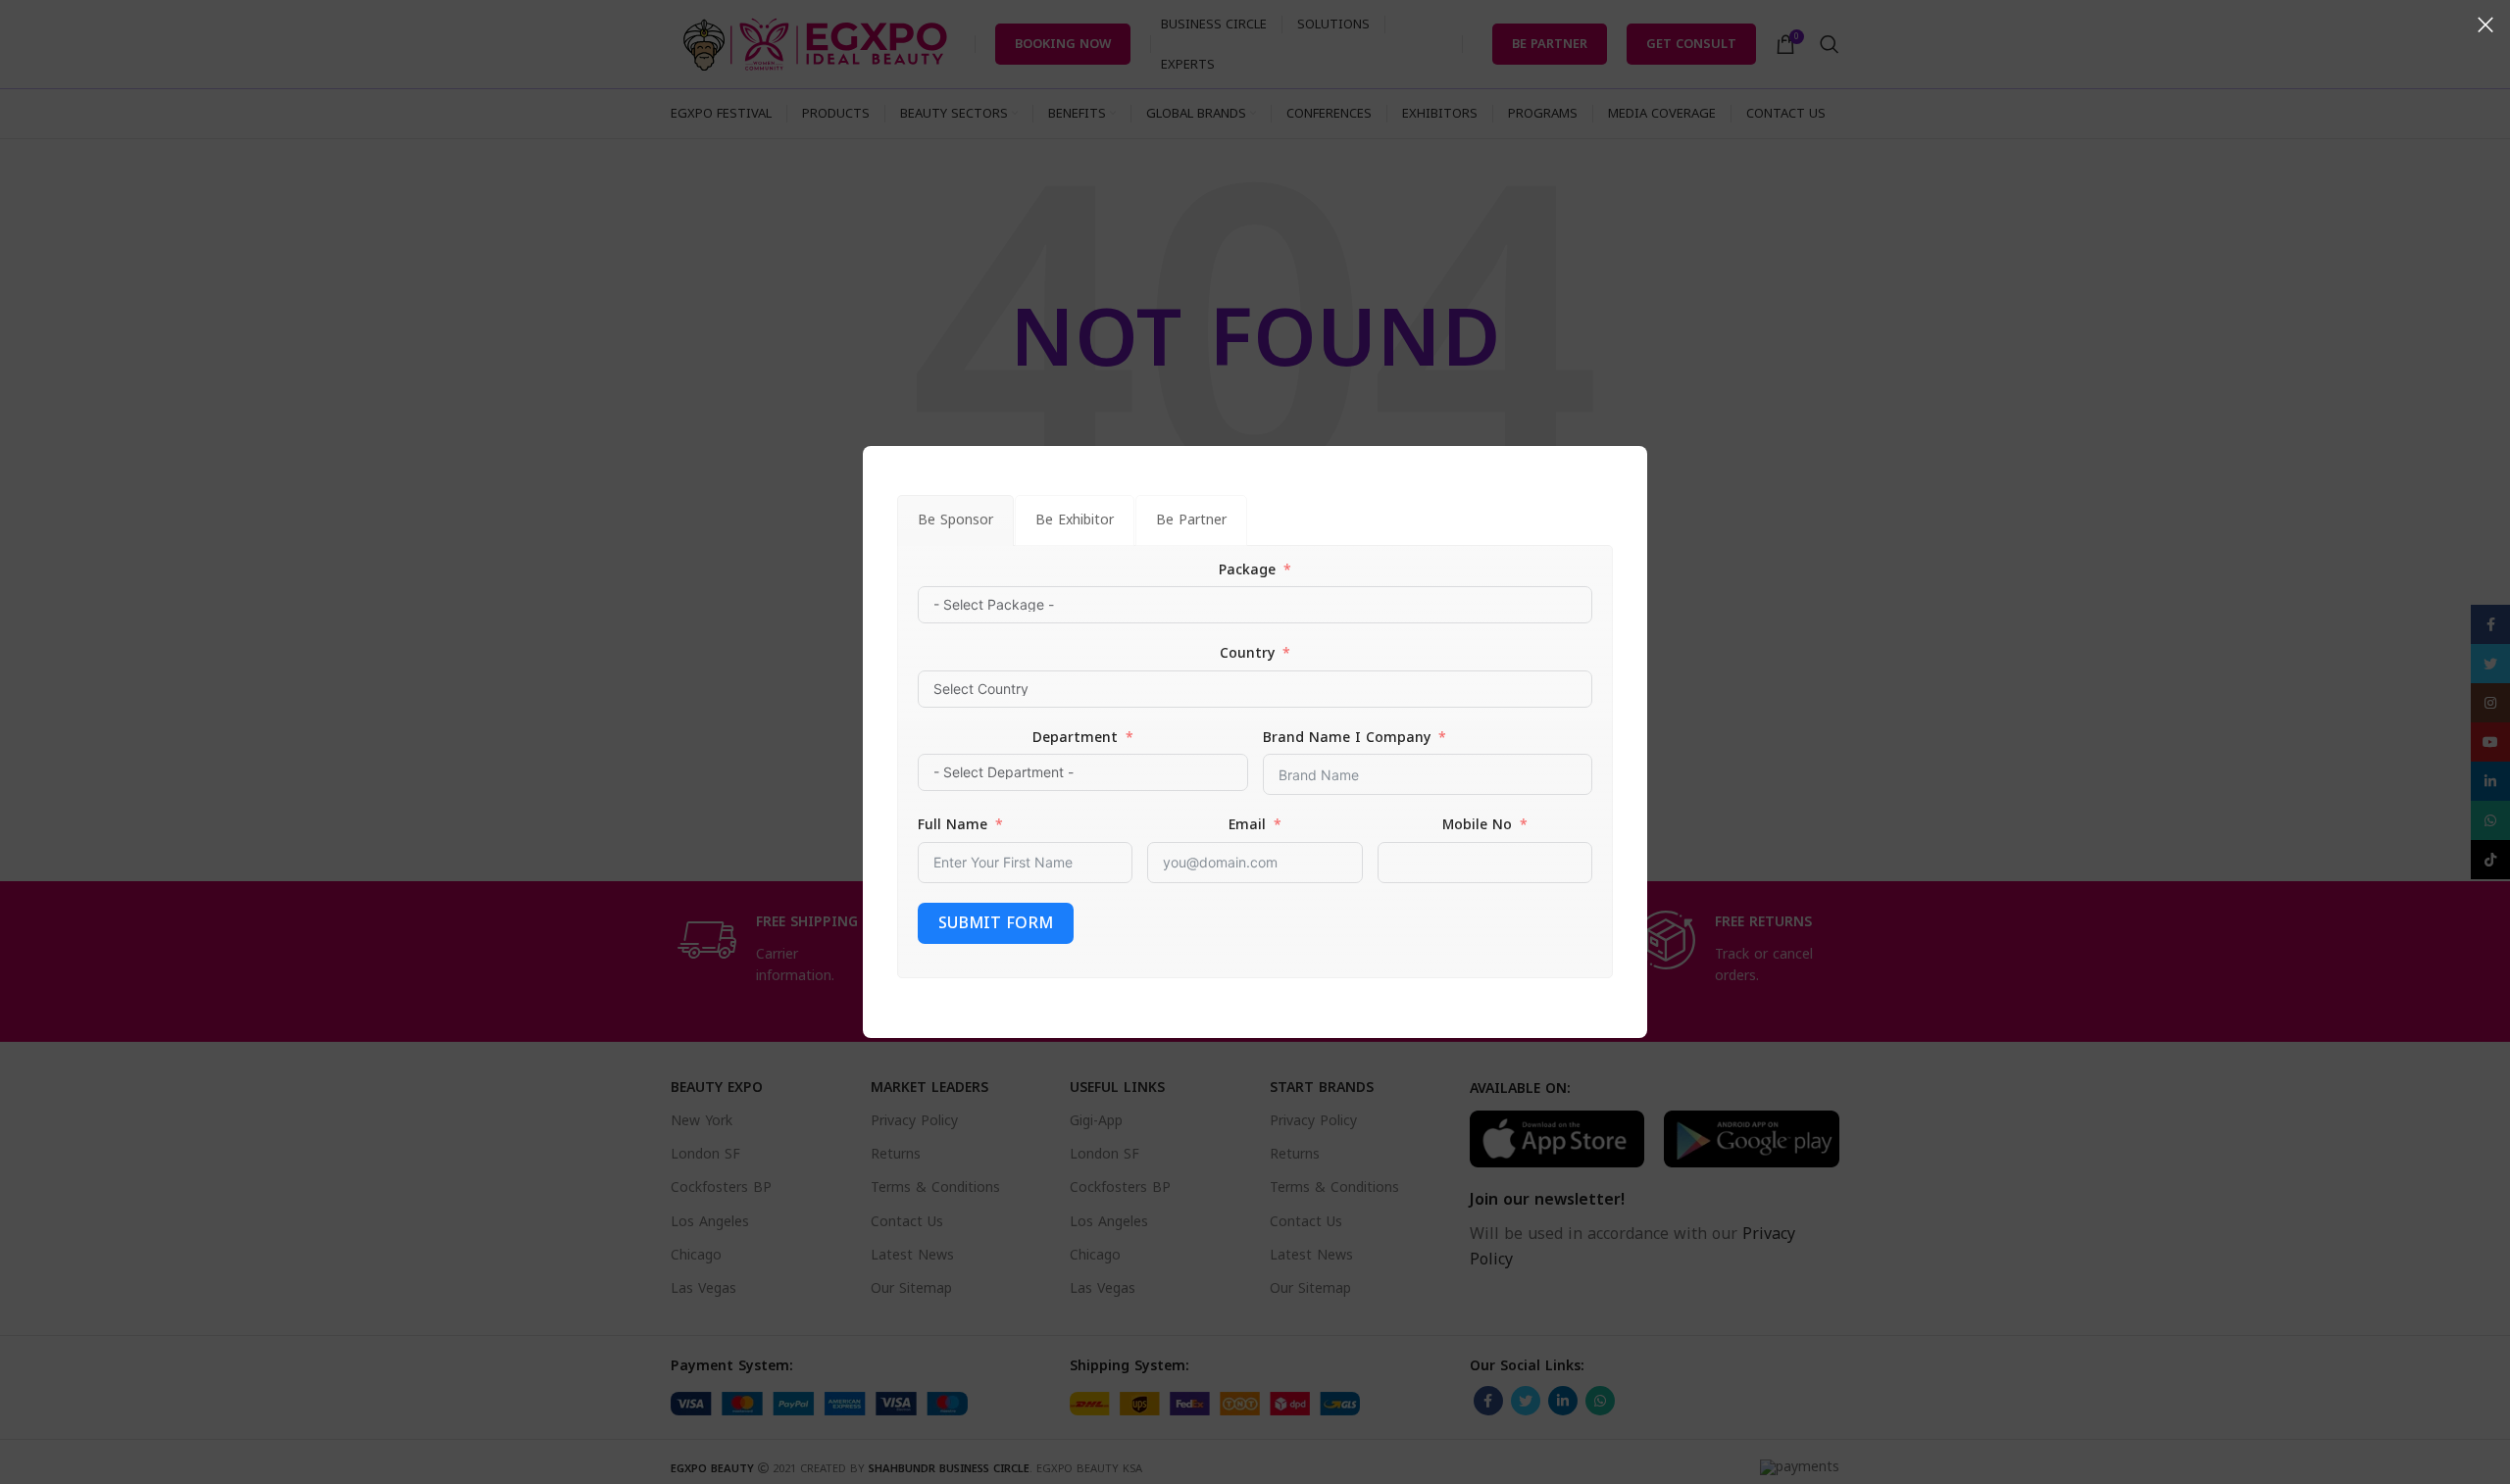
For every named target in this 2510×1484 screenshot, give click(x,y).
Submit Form (996, 923)
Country (1247, 654)
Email (1247, 825)
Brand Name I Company (1347, 738)
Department (1075, 738)
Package (1247, 570)
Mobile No (1477, 825)
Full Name (953, 825)
